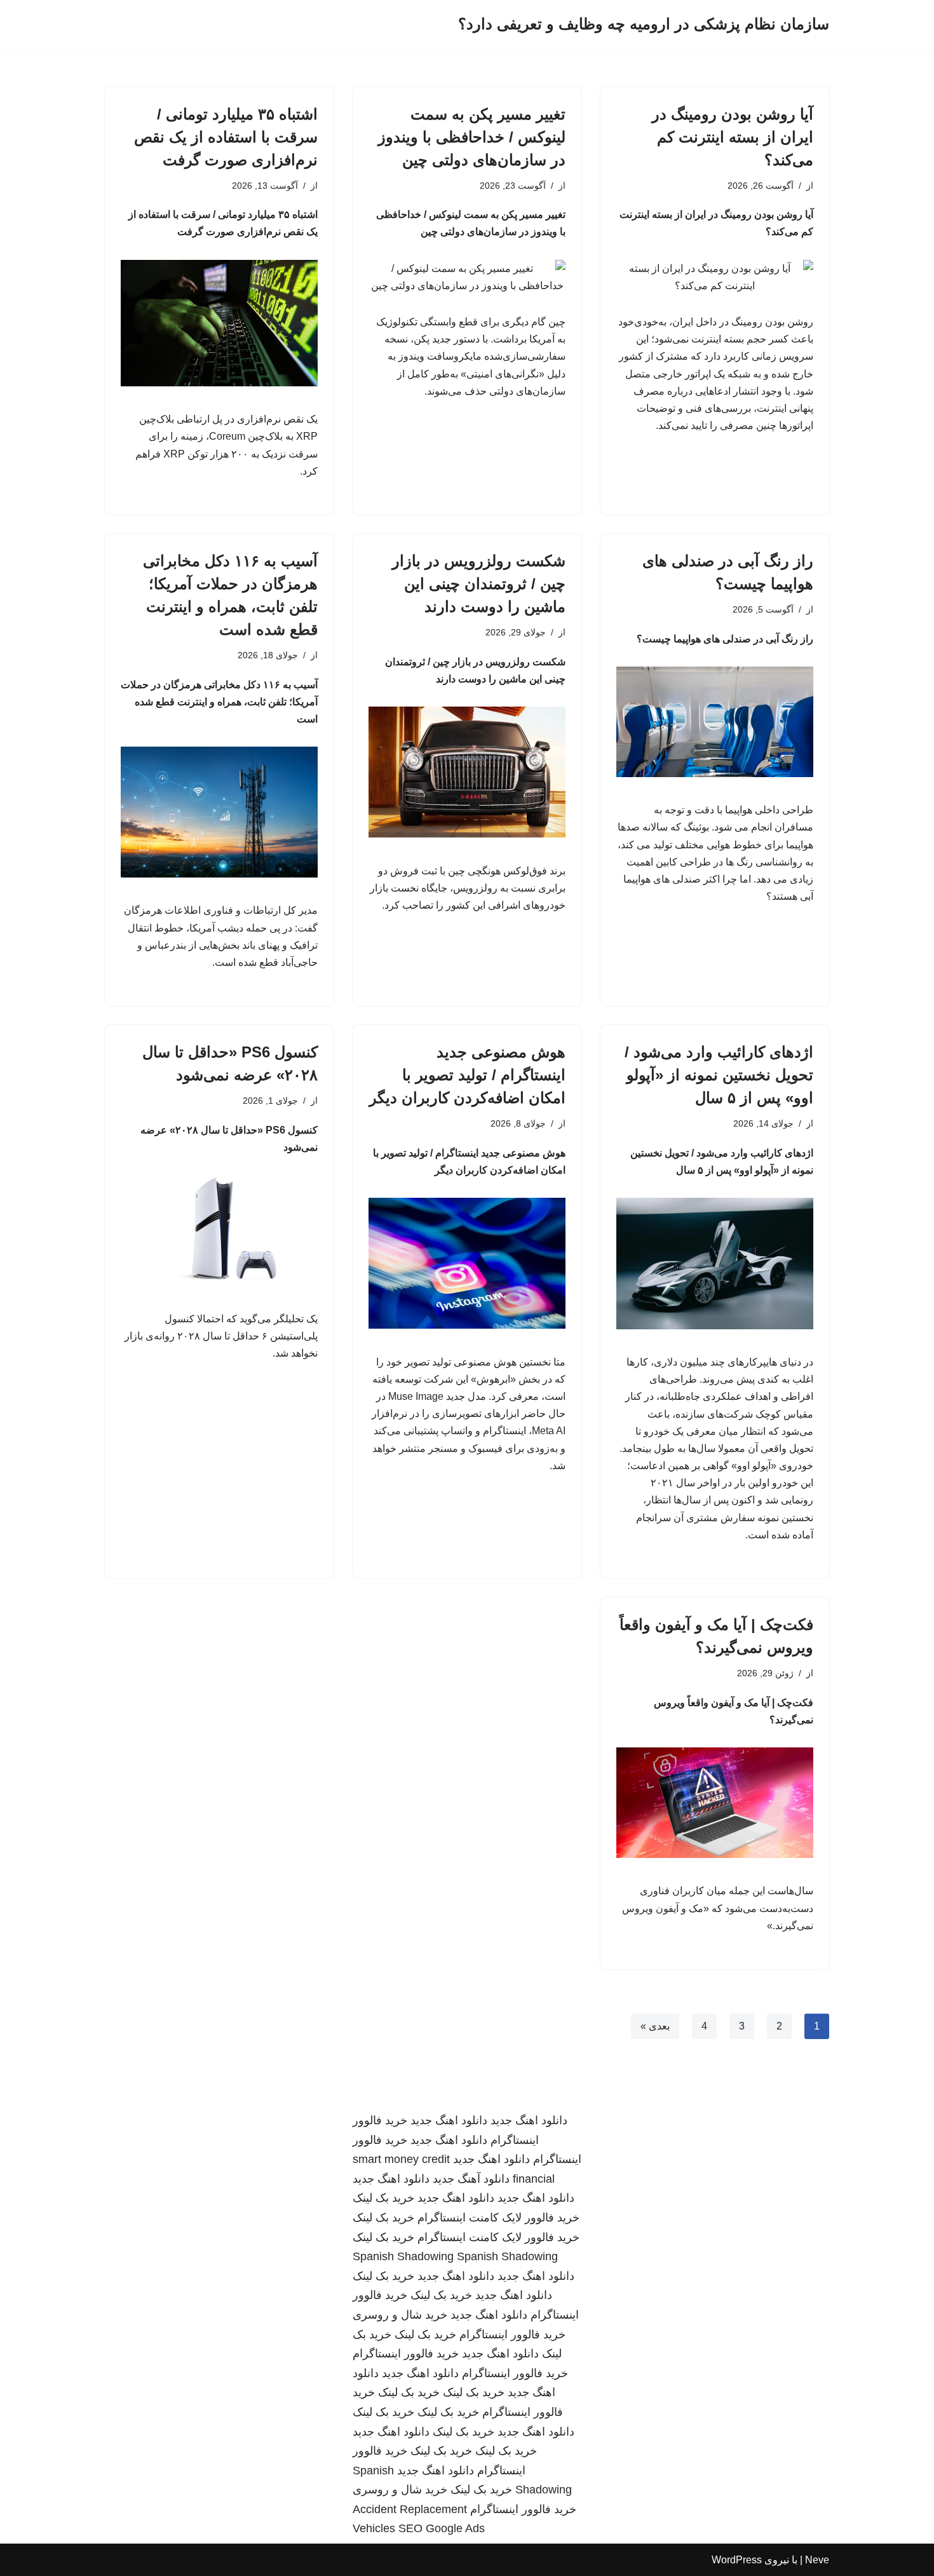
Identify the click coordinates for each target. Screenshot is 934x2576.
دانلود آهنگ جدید (471, 2179)
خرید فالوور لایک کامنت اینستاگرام (498, 2218)
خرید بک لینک (383, 2198)
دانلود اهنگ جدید (529, 2120)
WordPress (737, 2560)
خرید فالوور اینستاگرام (512, 2335)
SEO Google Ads (442, 2528)
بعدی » (655, 2026)
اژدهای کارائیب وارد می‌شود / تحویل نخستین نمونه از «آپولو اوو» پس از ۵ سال (719, 1075)
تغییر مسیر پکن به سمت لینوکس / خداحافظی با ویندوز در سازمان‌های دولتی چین (472, 137)
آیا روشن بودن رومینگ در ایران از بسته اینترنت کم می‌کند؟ (733, 137)
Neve (817, 2560)
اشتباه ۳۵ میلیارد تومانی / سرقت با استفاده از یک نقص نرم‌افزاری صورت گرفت (226, 137)
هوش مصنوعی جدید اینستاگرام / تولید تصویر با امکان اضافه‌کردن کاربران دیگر (467, 1075)
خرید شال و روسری (400, 2315)
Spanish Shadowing (403, 2256)
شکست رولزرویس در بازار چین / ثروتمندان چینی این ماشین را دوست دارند (479, 584)
